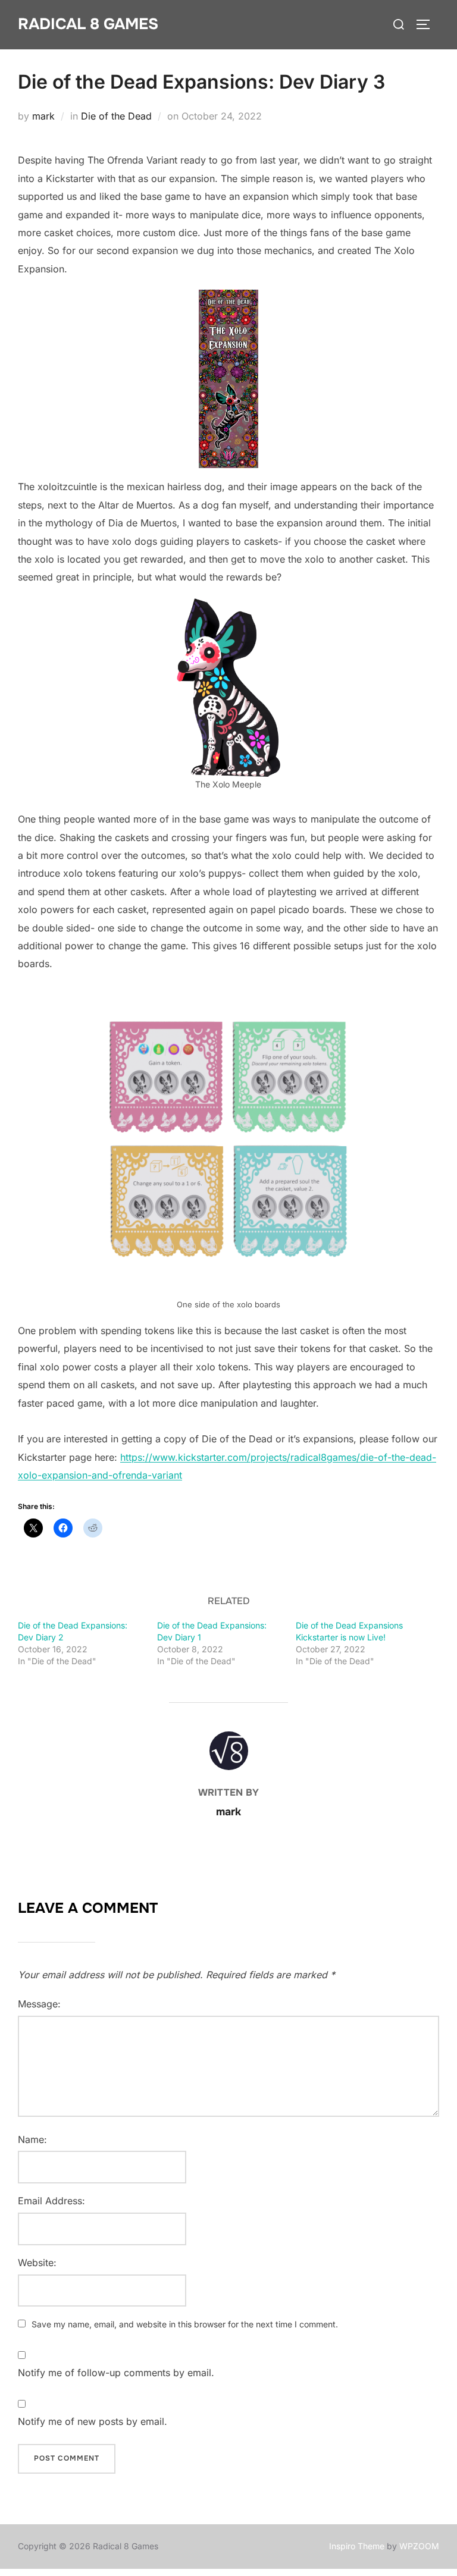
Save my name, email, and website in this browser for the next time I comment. (185, 2324)
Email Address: (51, 2201)
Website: (37, 2263)
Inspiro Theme (357, 2546)
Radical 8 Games (88, 24)
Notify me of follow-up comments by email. (116, 2373)
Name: (32, 2139)
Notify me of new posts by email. (93, 2421)
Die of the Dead (116, 116)
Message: (39, 2004)
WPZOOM (419, 2546)
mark (43, 116)
